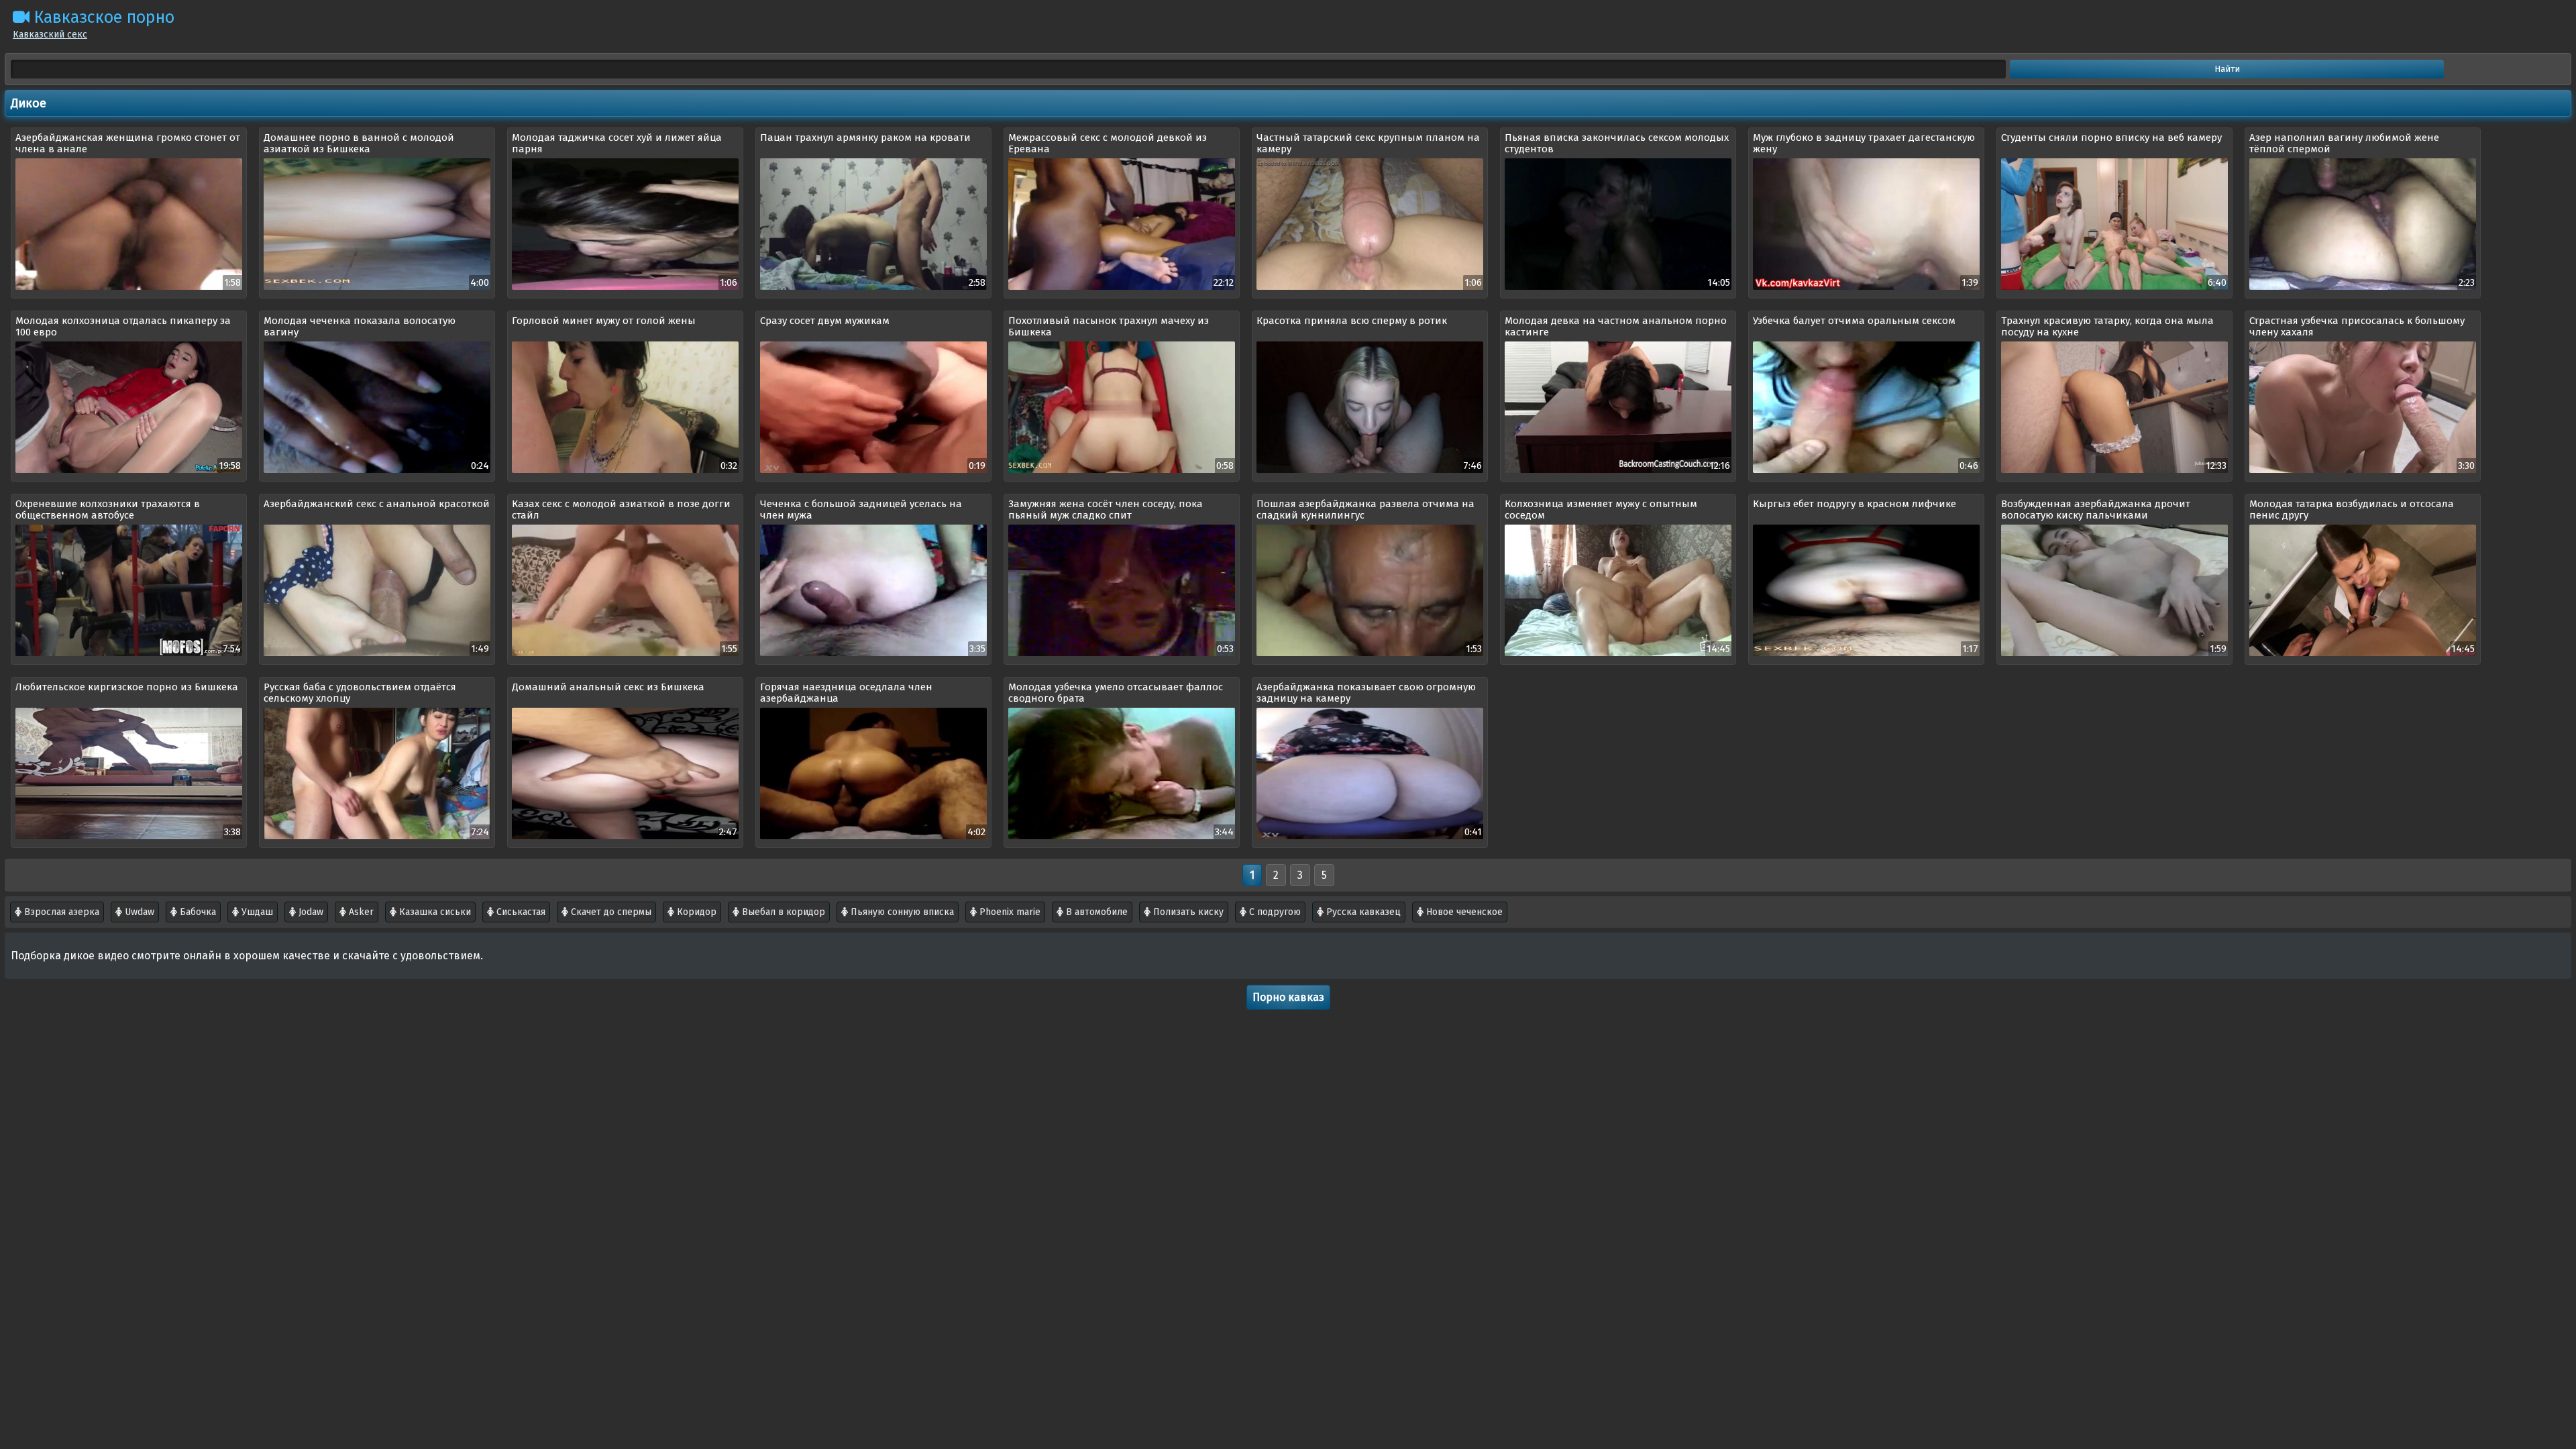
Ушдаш (256, 912)
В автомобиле (1095, 912)
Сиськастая (520, 912)
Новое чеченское (1463, 912)
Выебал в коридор (782, 912)
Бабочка (197, 912)
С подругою (1274, 912)
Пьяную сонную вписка (901, 912)
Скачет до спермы (610, 912)
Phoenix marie (1009, 912)
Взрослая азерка (60, 912)
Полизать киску (1187, 912)
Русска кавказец (1362, 912)
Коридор (695, 912)
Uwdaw (138, 912)
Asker (360, 912)
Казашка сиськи (434, 912)
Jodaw (310, 912)
